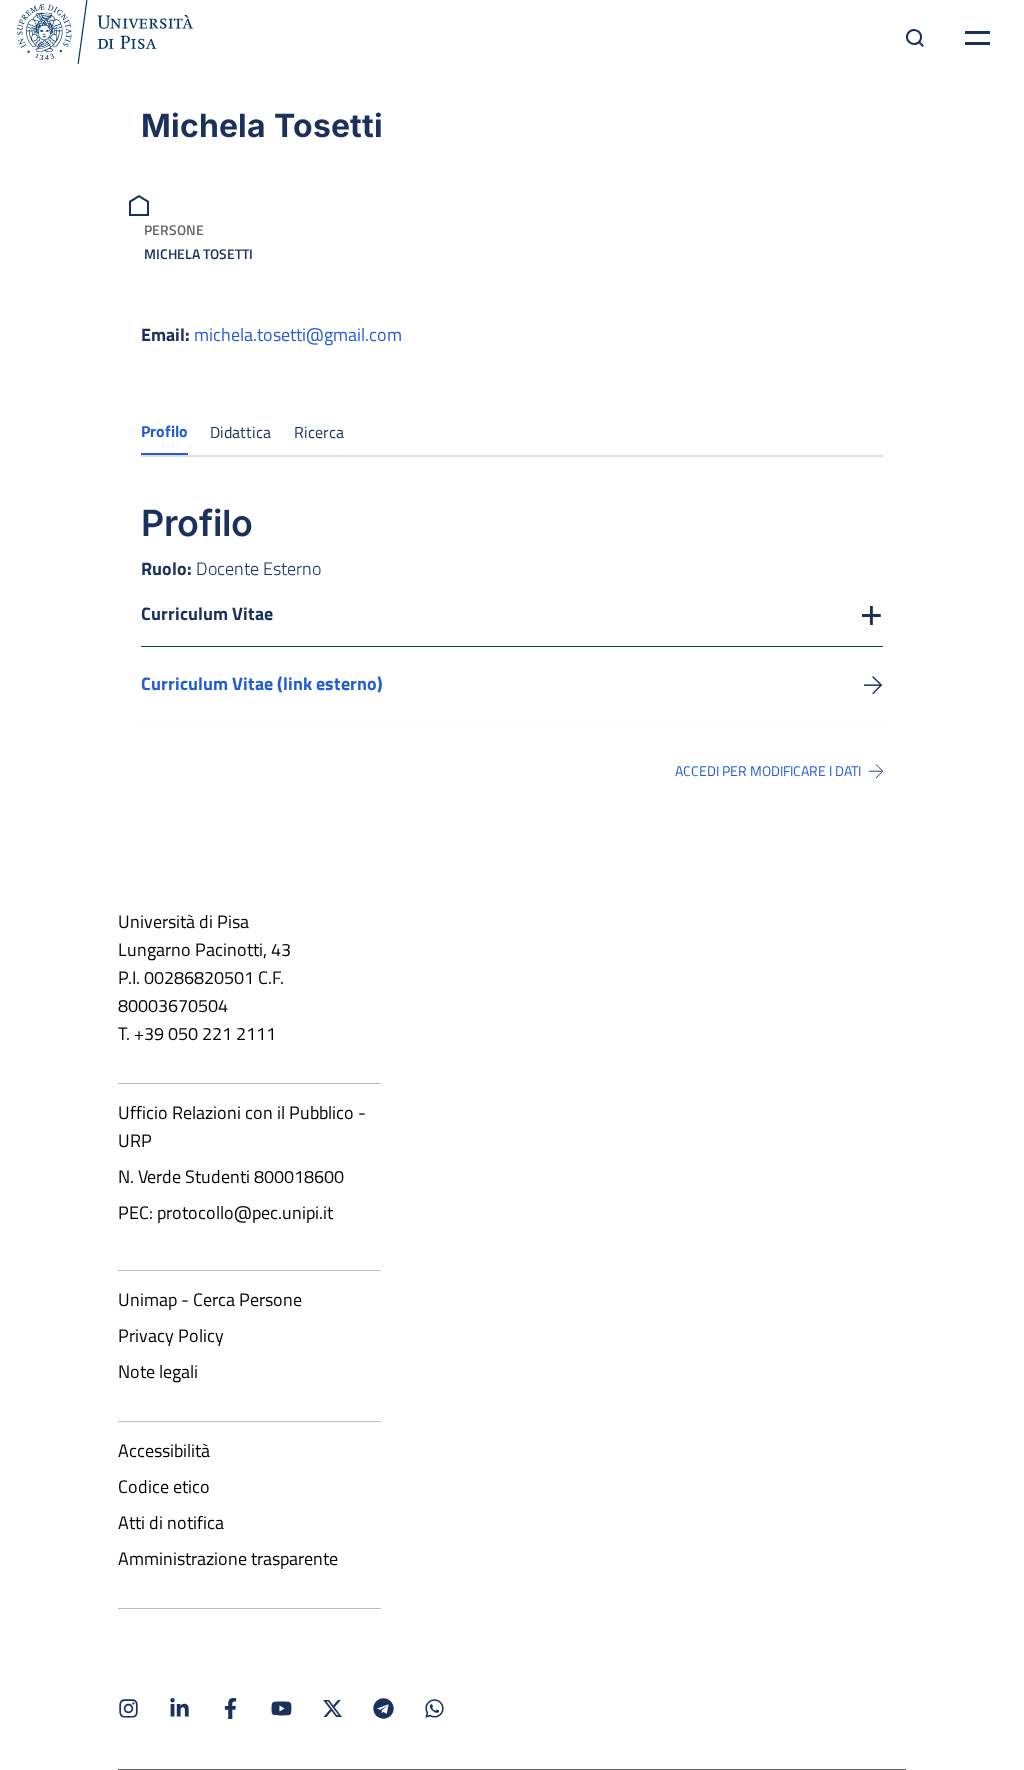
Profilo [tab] (164, 431)
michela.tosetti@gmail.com (298, 334)
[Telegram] (383, 1708)
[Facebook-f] (230, 1708)
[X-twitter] (332, 1708)
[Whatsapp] (434, 1708)
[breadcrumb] (141, 203)
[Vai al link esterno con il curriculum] (873, 684)
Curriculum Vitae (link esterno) (262, 683)
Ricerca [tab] (319, 432)
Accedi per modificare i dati (768, 771)
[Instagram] (128, 1708)
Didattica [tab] (240, 432)
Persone (174, 229)
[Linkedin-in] (179, 1708)
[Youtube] (281, 1708)
